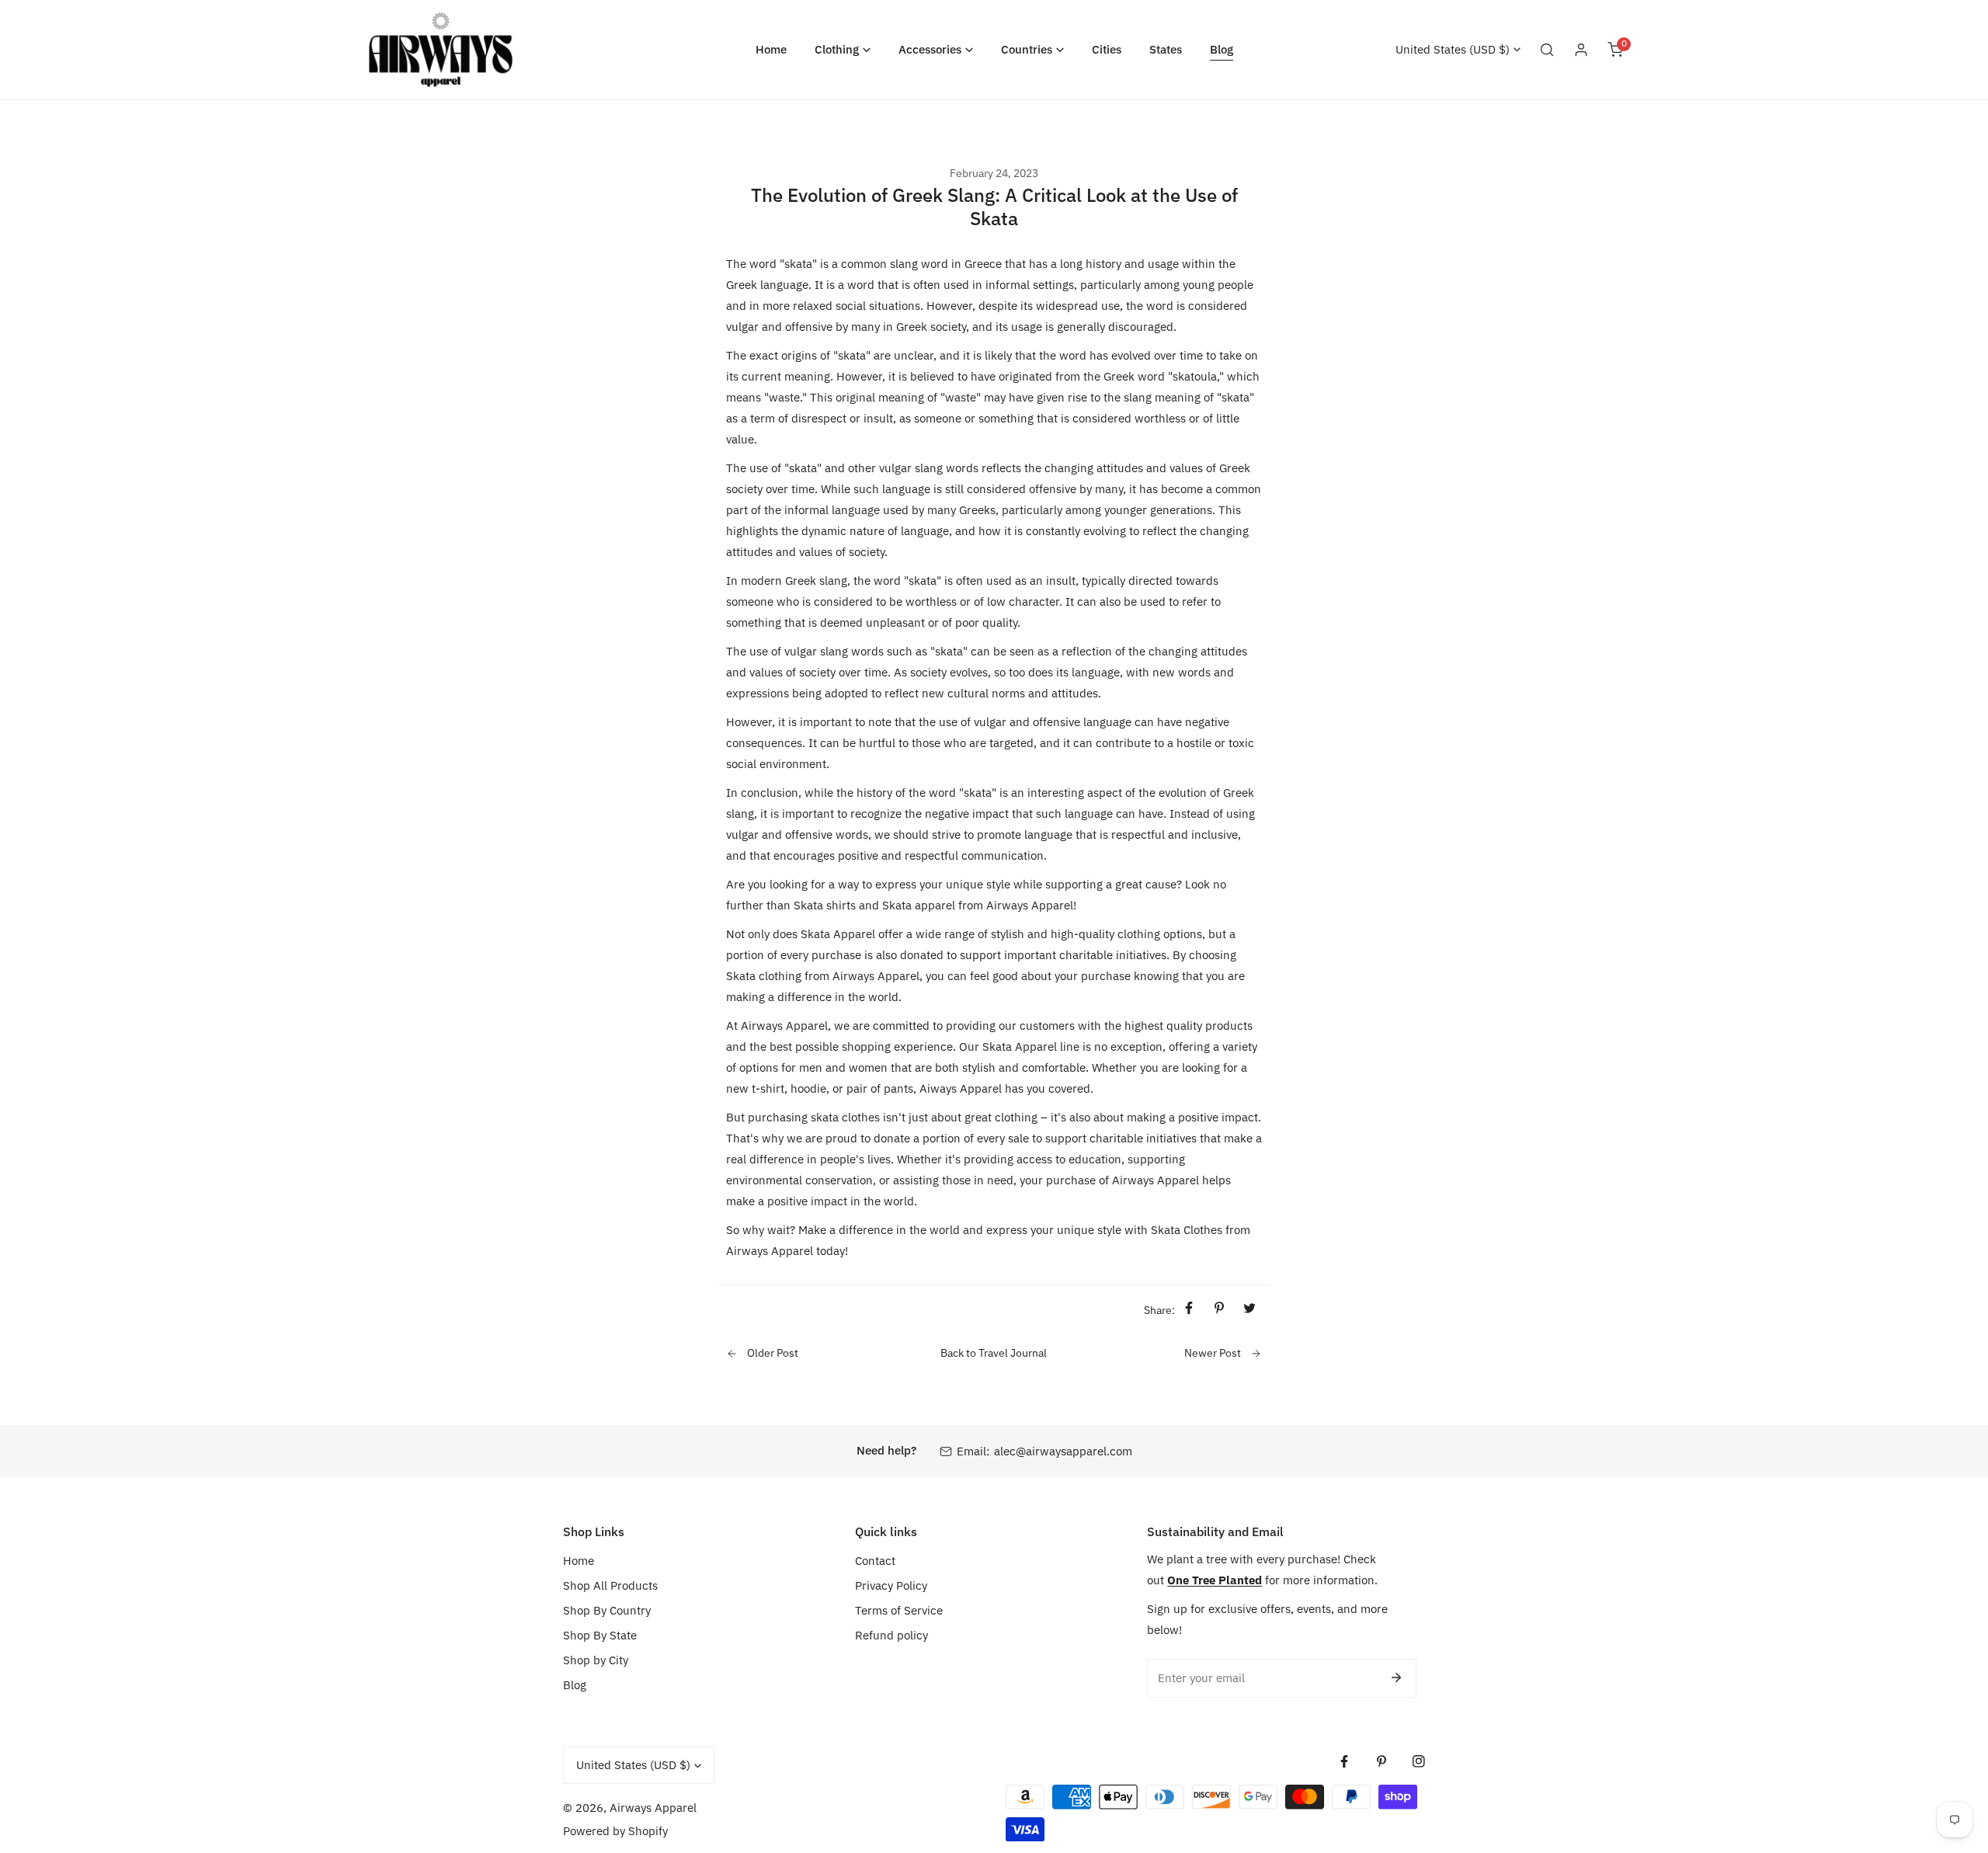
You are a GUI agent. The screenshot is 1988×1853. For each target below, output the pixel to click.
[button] (843, 49)
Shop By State (600, 1635)
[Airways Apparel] (441, 50)
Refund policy (891, 1635)
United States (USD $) (1453, 49)
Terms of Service (899, 1610)
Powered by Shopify (615, 1831)
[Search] (1547, 50)
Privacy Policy (891, 1585)
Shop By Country (607, 1610)
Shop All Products (610, 1585)
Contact (875, 1561)
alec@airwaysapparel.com (1063, 1451)
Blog (575, 1685)
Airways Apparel (653, 1808)
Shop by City (596, 1660)
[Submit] (1396, 1677)
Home (579, 1561)
